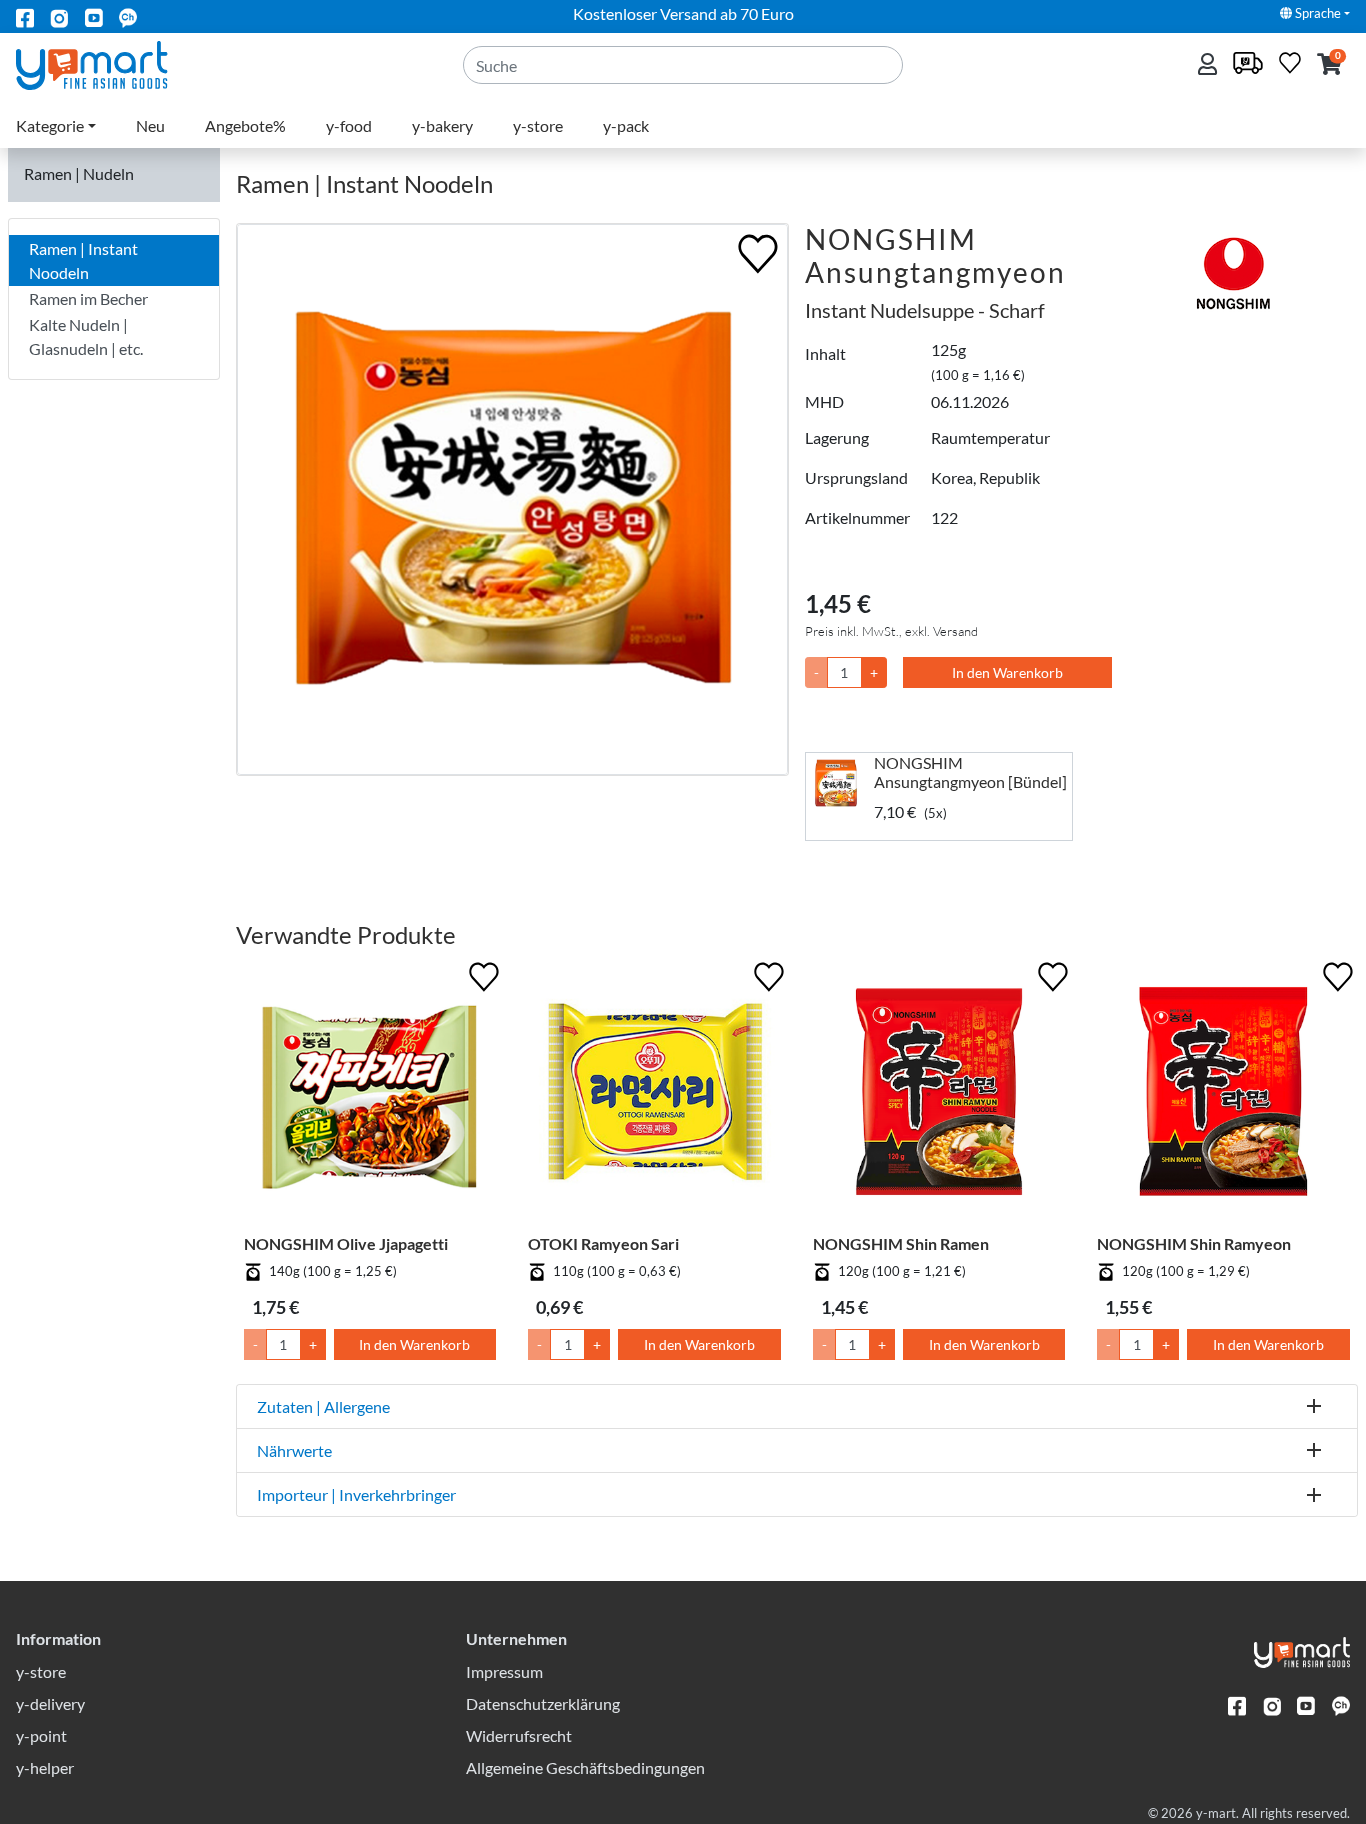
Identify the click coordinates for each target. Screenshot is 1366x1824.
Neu (150, 125)
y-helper (45, 1767)
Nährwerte (294, 1450)
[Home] (108, 63)
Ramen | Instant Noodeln (83, 260)
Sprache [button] (1316, 13)
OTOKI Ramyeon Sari (603, 1243)
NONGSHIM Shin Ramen (901, 1243)
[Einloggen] (1209, 65)
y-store (538, 125)
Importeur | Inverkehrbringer (356, 1494)
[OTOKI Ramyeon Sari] (654, 1095)
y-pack (626, 125)
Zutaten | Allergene (323, 1406)
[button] (1329, 65)
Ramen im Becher (88, 298)
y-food (349, 125)
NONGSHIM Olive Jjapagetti (346, 1243)
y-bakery (442, 125)
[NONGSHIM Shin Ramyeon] (1223, 1095)
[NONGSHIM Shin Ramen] (939, 1095)
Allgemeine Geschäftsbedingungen (585, 1767)
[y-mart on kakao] (128, 16)
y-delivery (50, 1703)
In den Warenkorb (1007, 672)
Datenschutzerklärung (543, 1703)
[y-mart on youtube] (94, 16)
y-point (41, 1735)
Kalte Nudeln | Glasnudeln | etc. (86, 336)
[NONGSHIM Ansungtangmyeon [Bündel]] (840, 783)
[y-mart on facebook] (25, 16)
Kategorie (50, 125)
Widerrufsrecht (519, 1735)
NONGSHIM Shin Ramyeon (1194, 1243)
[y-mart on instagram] (59, 16)
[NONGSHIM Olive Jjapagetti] (370, 1095)
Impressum (504, 1671)
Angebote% (245, 125)
